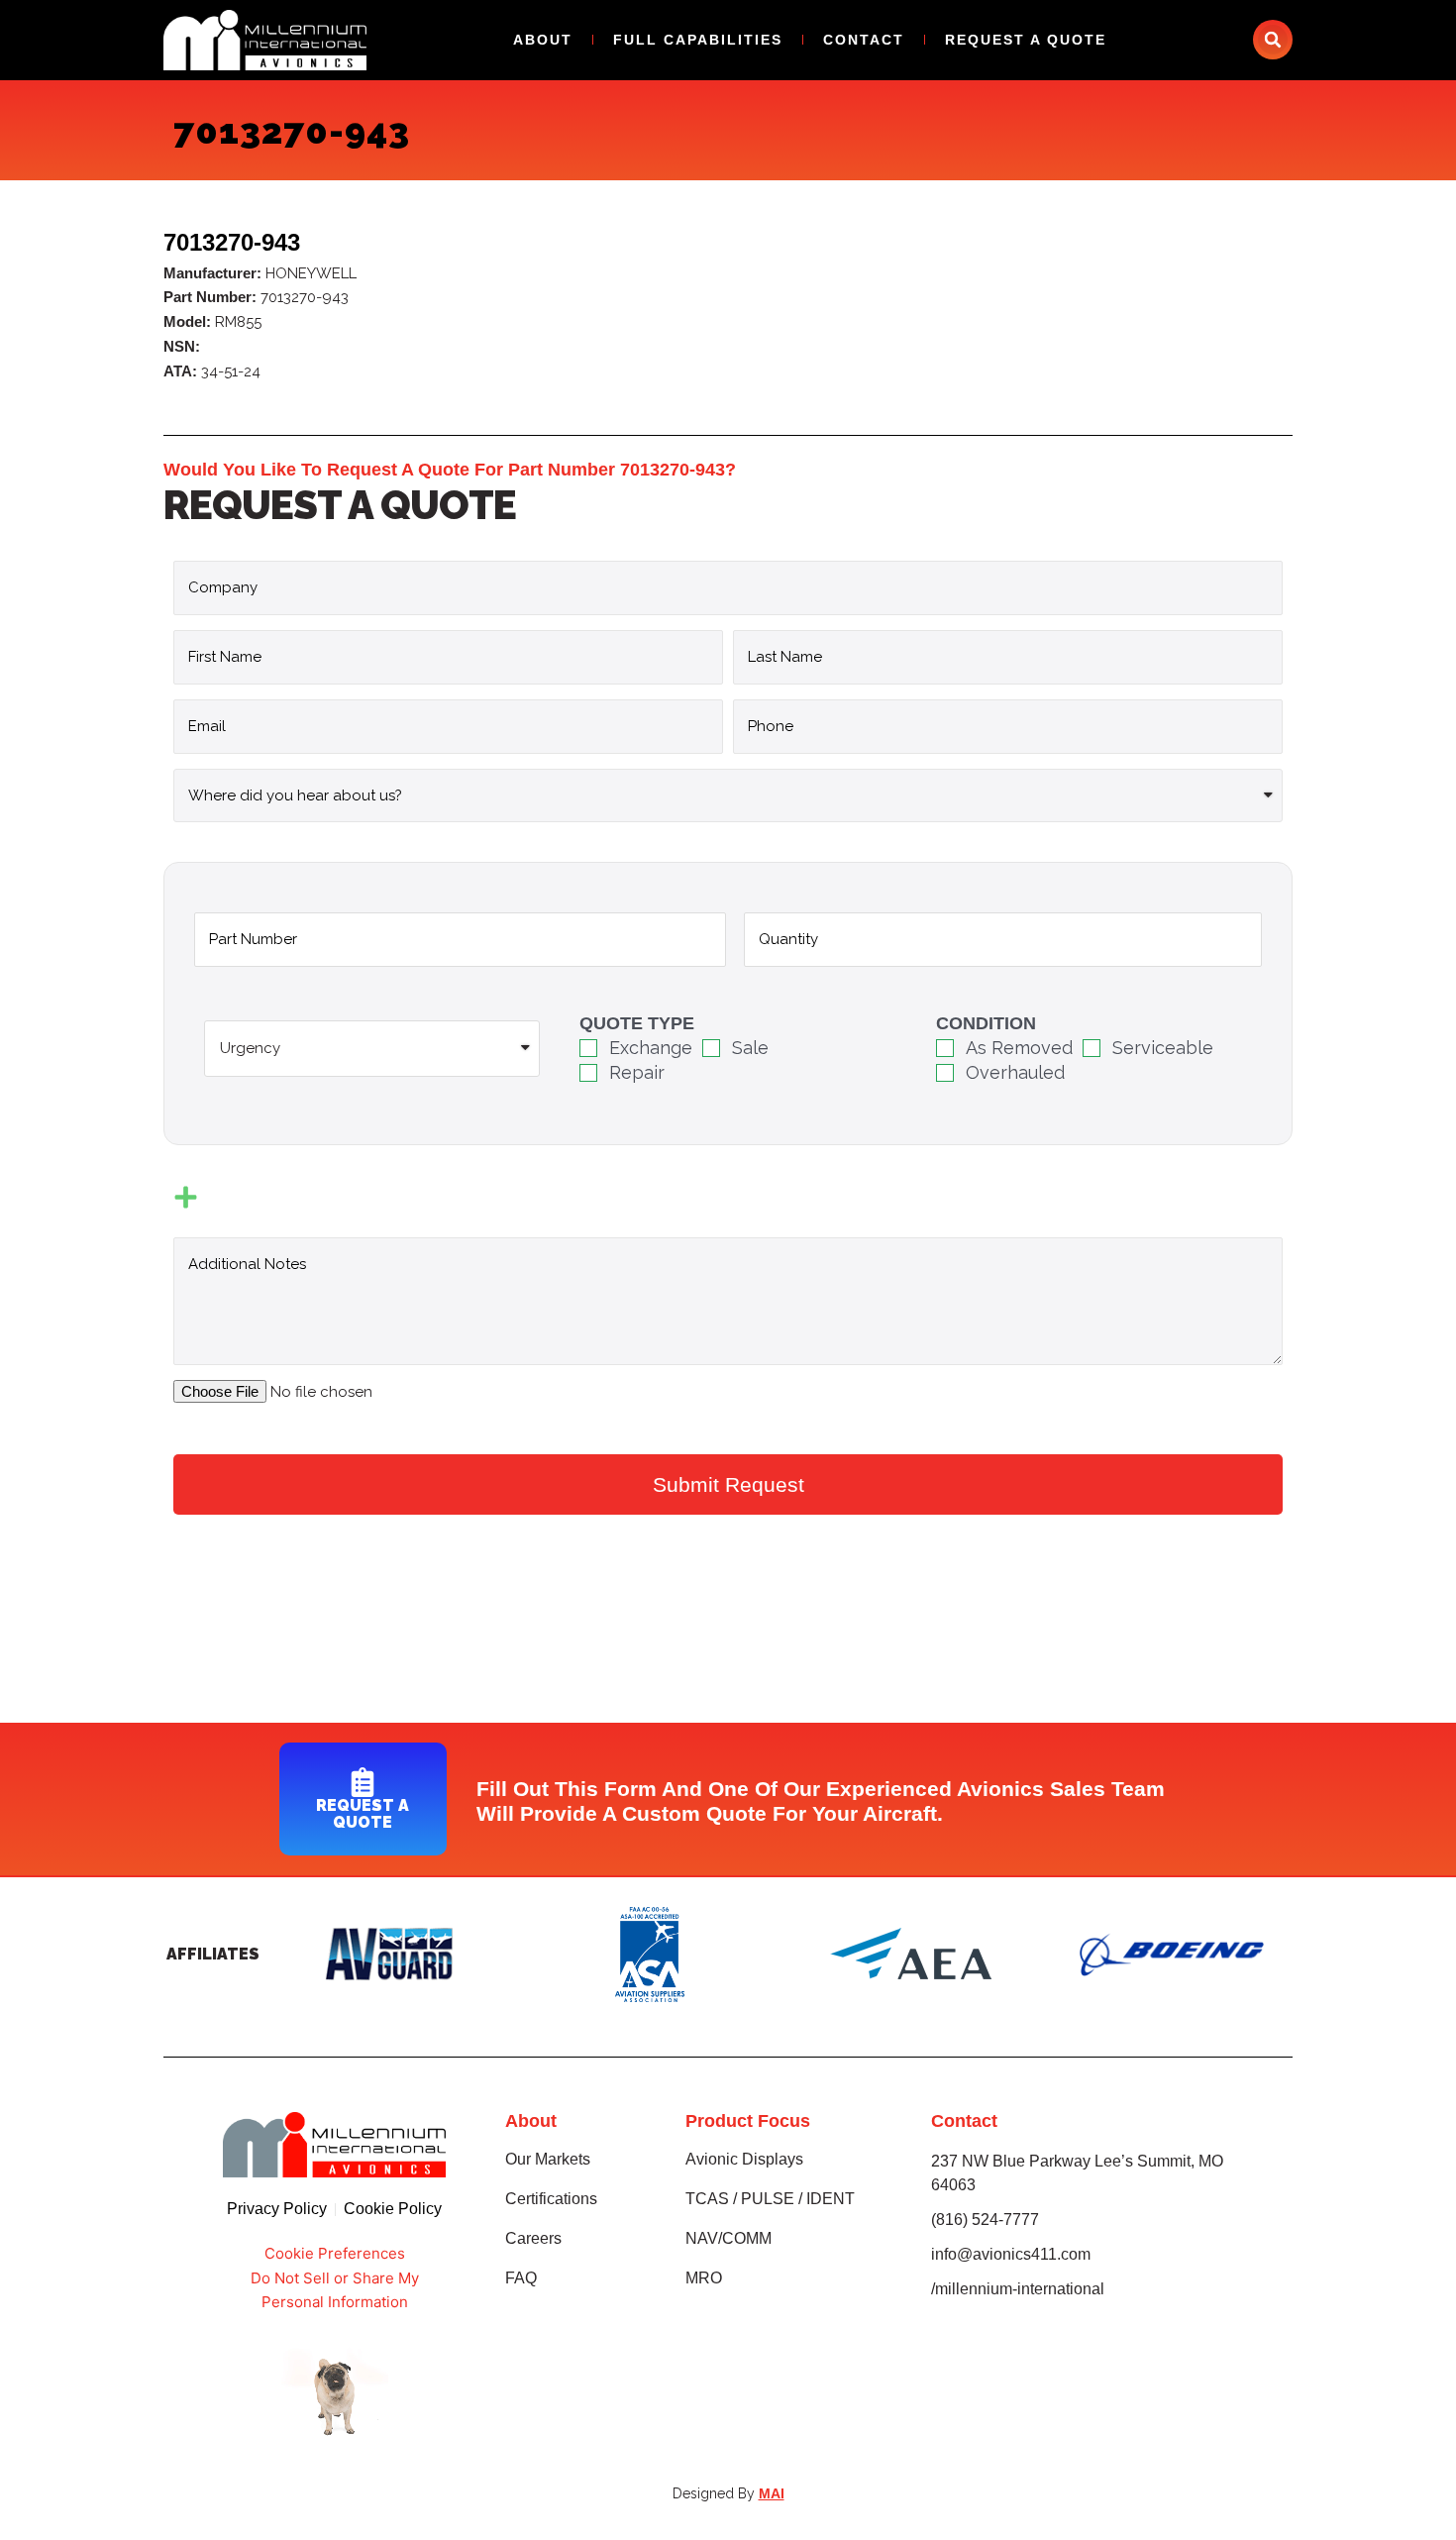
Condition (986, 1023)
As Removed (1019, 1048)
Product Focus (748, 2121)
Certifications (551, 2199)
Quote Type (637, 1023)
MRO (704, 2278)
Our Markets (548, 2159)
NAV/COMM (728, 2238)
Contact (864, 40)
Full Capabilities (698, 40)
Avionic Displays (744, 2159)
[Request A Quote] (363, 1782)
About (543, 40)
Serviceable (1163, 1048)
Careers (533, 2238)
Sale (750, 1048)
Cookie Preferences (335, 2253)
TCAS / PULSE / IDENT (770, 2199)
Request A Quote (1026, 40)
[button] (1273, 40)
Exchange (651, 1048)
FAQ (521, 2278)
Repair (637, 1072)
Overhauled (1015, 1072)
